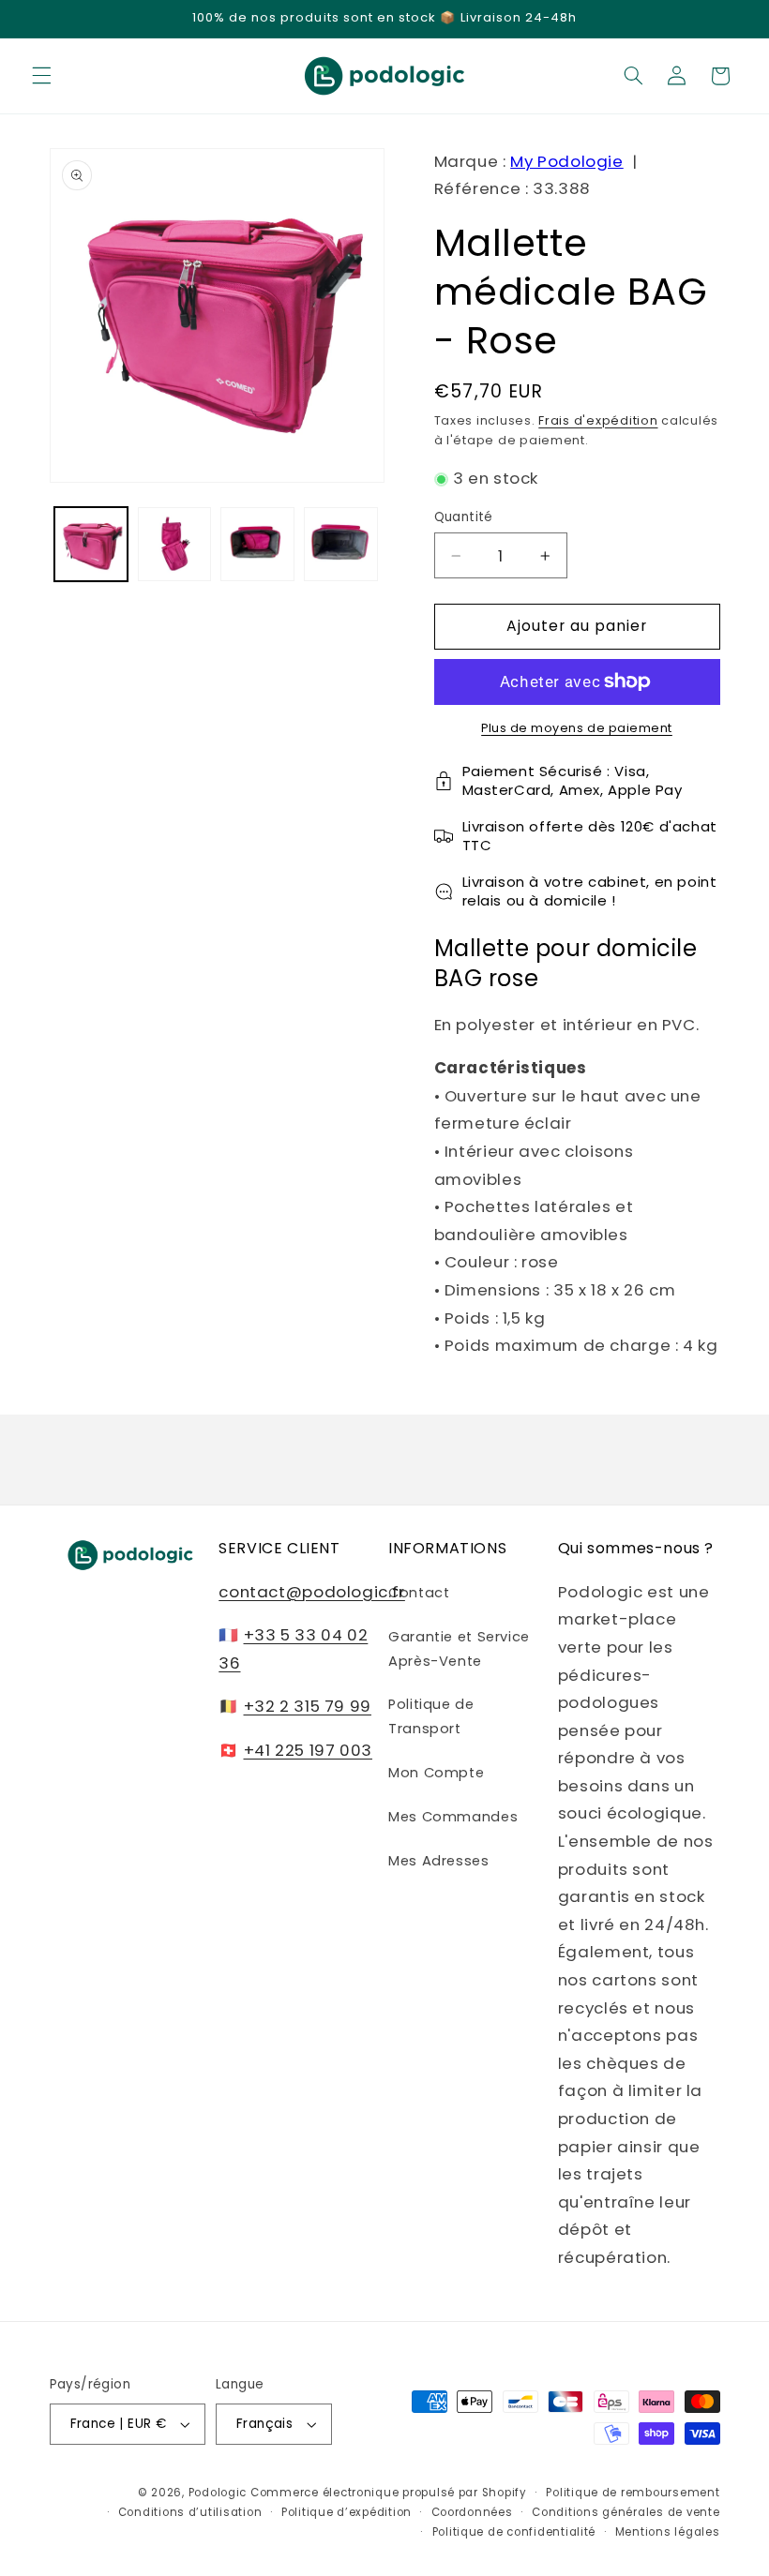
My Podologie (567, 161)
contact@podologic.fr (312, 1592)
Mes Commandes (453, 1817)
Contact (419, 1593)
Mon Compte (436, 1773)
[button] (41, 76)
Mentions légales (668, 2532)
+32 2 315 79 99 (308, 1706)
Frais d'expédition (598, 420)
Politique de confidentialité (514, 2532)
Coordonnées (472, 2512)
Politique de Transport (431, 1716)
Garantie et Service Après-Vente (459, 1649)
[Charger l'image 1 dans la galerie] (91, 544)
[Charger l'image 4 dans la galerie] (340, 544)
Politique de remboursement (633, 2493)
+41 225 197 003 (308, 1750)
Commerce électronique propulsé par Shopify (389, 2493)
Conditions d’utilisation (190, 2512)
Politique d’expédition (347, 2512)
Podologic (218, 2493)
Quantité (464, 517)
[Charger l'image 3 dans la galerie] (257, 544)
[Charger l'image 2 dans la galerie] (174, 544)
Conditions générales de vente (626, 2512)
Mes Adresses (439, 1861)
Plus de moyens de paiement (577, 728)
